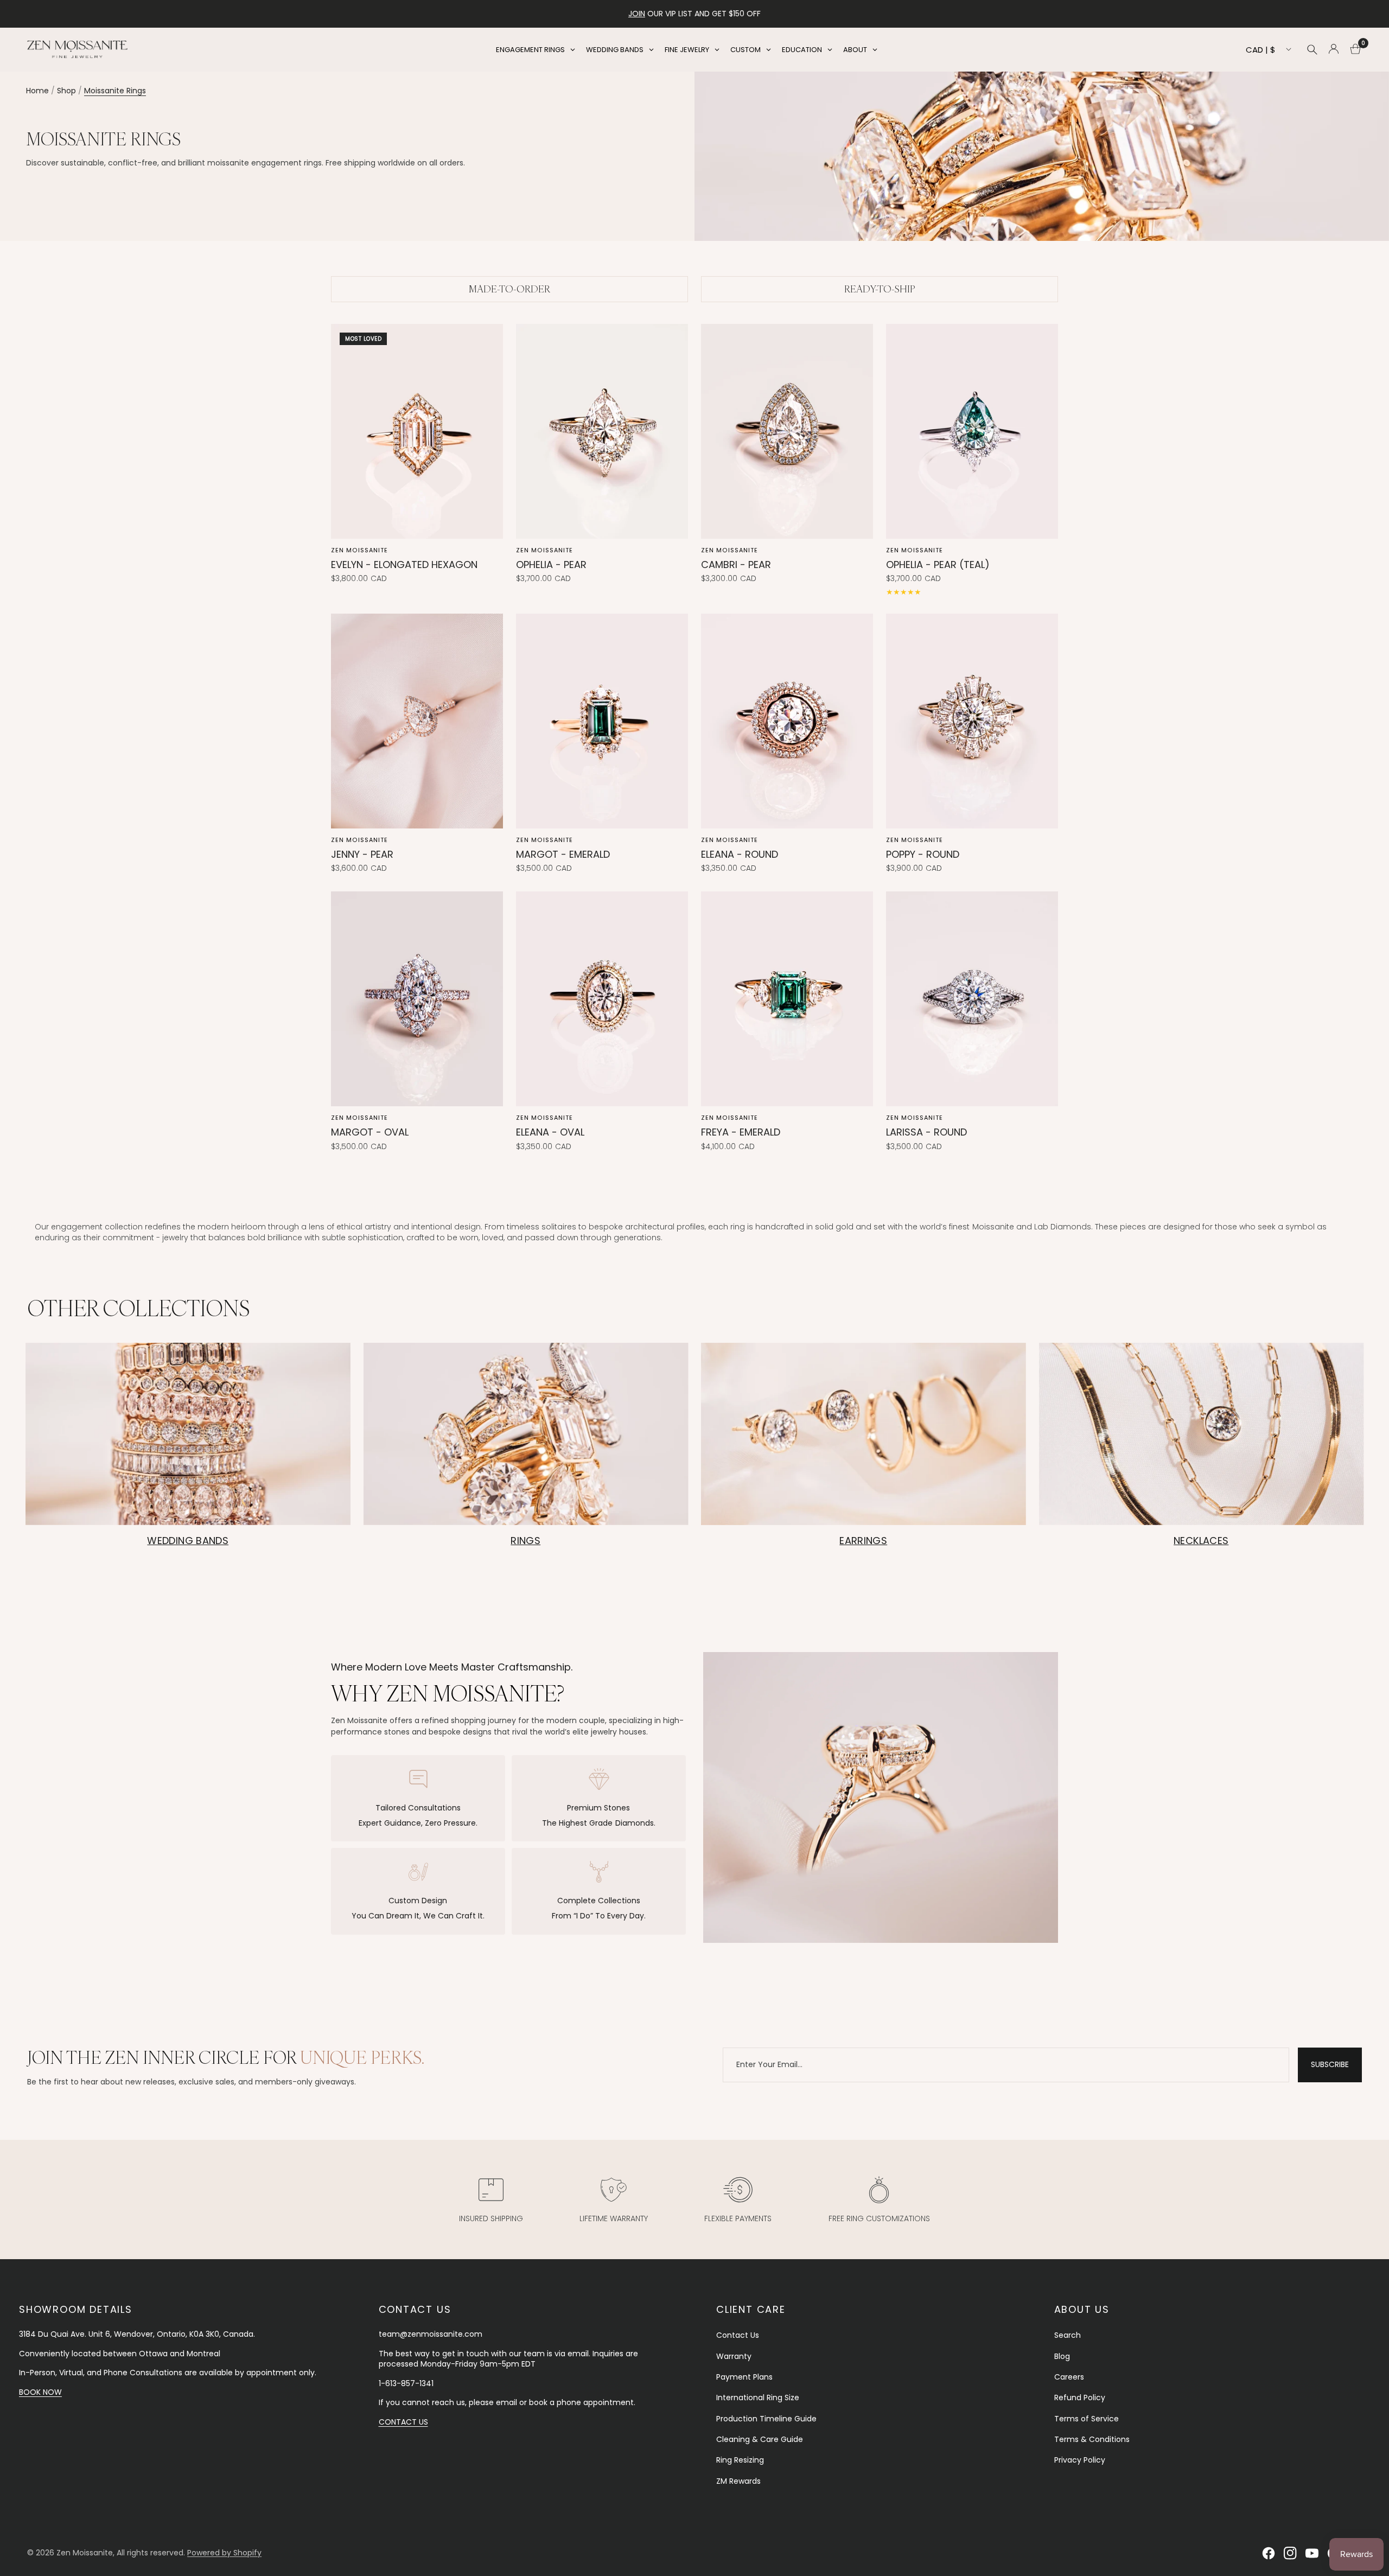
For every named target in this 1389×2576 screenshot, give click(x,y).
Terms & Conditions (1092, 2439)
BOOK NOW (40, 2392)
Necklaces (1201, 1541)
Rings (525, 1541)
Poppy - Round (923, 854)
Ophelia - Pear (551, 565)
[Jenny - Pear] (417, 721)
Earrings (863, 1541)
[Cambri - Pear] (787, 431)
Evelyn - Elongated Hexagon (404, 565)
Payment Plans (744, 2377)
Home (37, 91)
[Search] (1312, 49)
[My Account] (1334, 49)
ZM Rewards (738, 2481)
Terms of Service (1087, 2419)
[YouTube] (1312, 2553)
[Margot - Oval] (417, 999)
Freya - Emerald (741, 1132)
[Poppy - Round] (972, 721)
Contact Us (738, 2335)
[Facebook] (1269, 2553)
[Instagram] (1290, 2553)
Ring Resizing (740, 2460)
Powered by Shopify (224, 2553)
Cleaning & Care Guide (760, 2439)
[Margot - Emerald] (602, 721)
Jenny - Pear (362, 854)
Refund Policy (1080, 2398)
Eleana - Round (740, 854)
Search (1068, 2335)
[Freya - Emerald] (787, 999)
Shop (66, 91)
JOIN (637, 14)
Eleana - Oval (550, 1132)
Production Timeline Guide (766, 2419)
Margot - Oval (370, 1132)
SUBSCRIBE (1330, 2064)
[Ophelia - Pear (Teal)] (972, 431)
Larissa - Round (926, 1132)
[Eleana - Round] (787, 721)
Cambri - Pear (736, 565)
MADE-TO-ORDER (509, 289)
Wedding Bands (188, 1541)
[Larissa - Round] (972, 999)
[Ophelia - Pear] (602, 431)
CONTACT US (403, 2422)
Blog (1062, 2356)
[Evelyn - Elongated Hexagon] (417, 431)
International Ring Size (758, 2398)
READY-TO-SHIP (880, 289)
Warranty (734, 2356)
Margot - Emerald (563, 854)
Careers (1069, 2377)
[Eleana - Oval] (602, 999)
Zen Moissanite (359, 550)
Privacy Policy (1080, 2460)
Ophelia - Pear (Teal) (938, 565)
